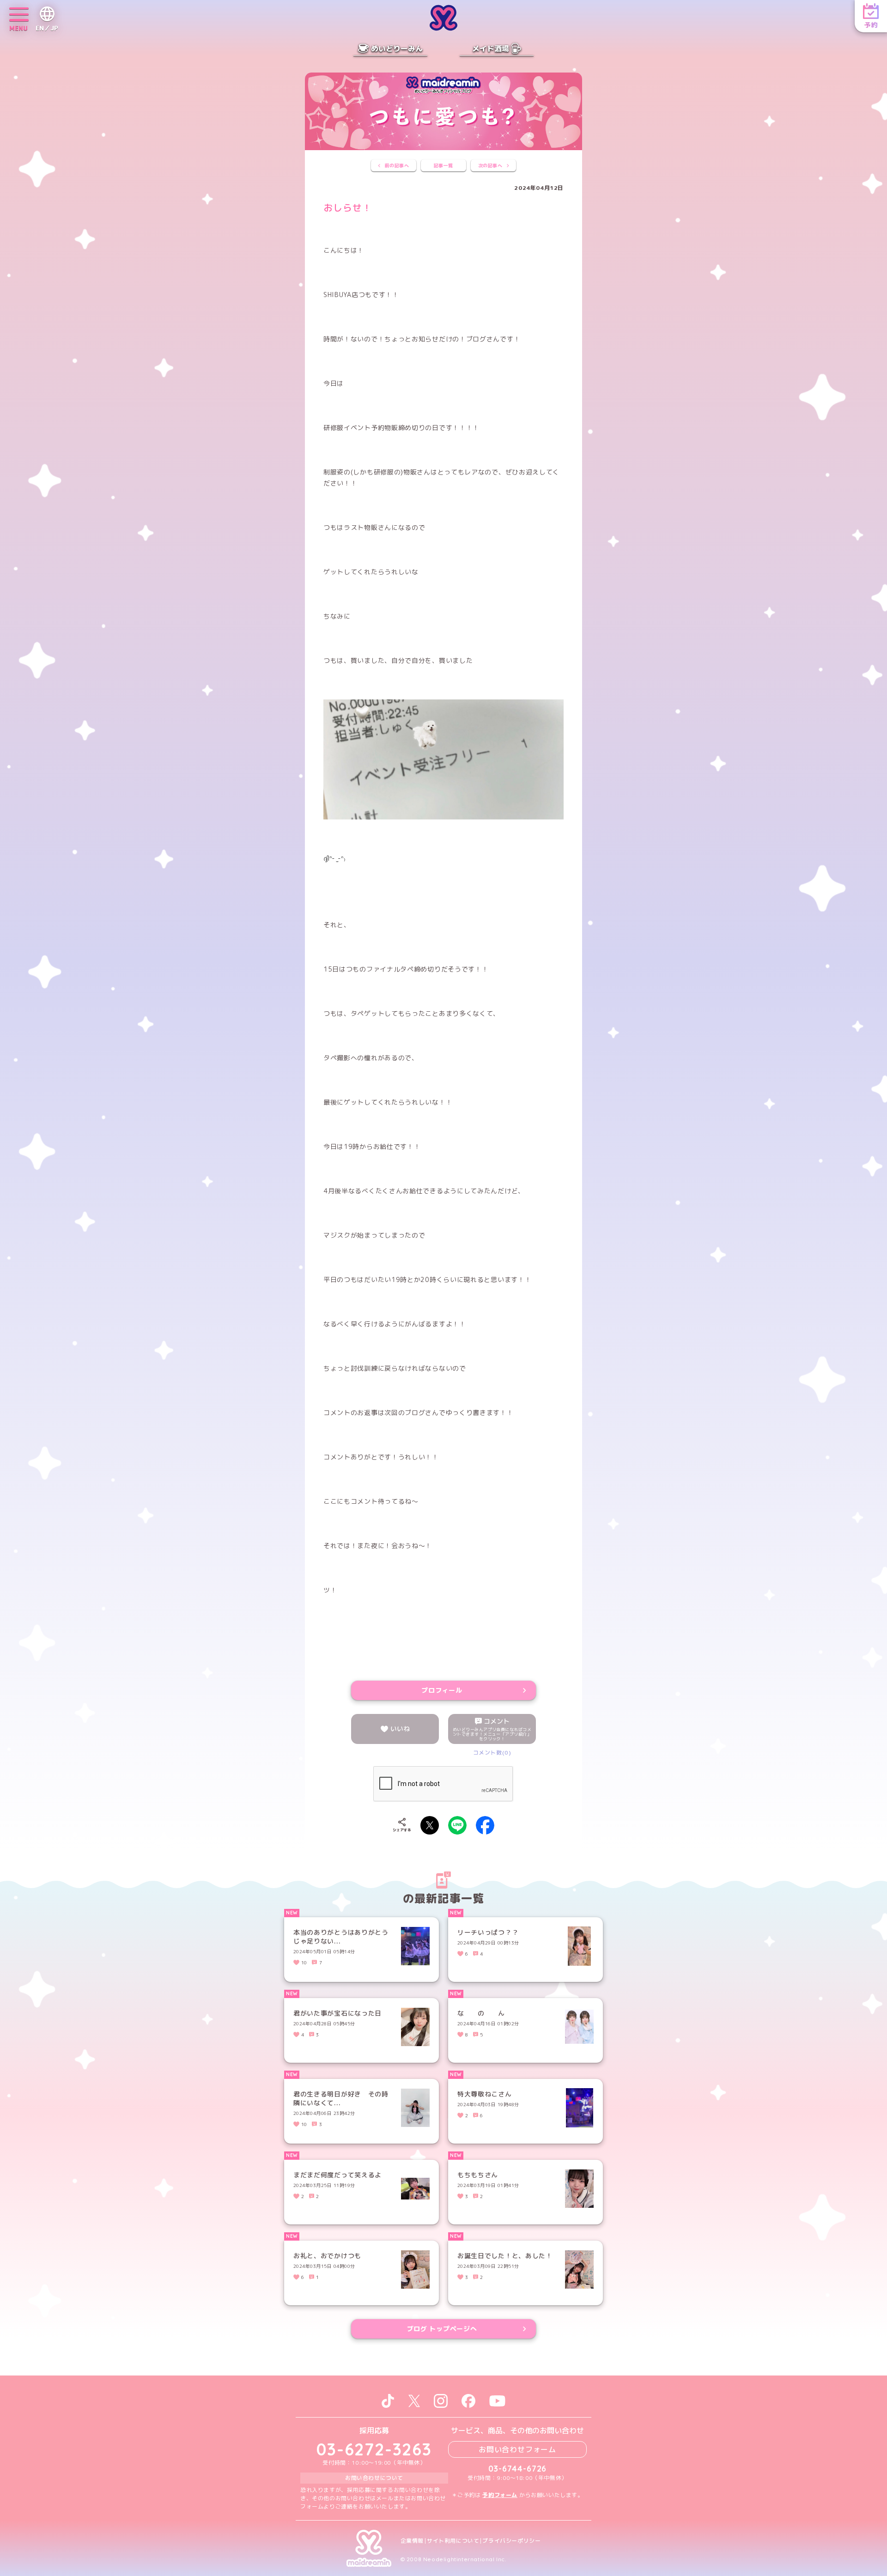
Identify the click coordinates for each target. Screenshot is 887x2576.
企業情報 (412, 2541)
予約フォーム (500, 2495)
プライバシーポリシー (511, 2541)
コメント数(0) (492, 1753)
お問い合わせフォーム (517, 2449)
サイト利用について (453, 2541)
